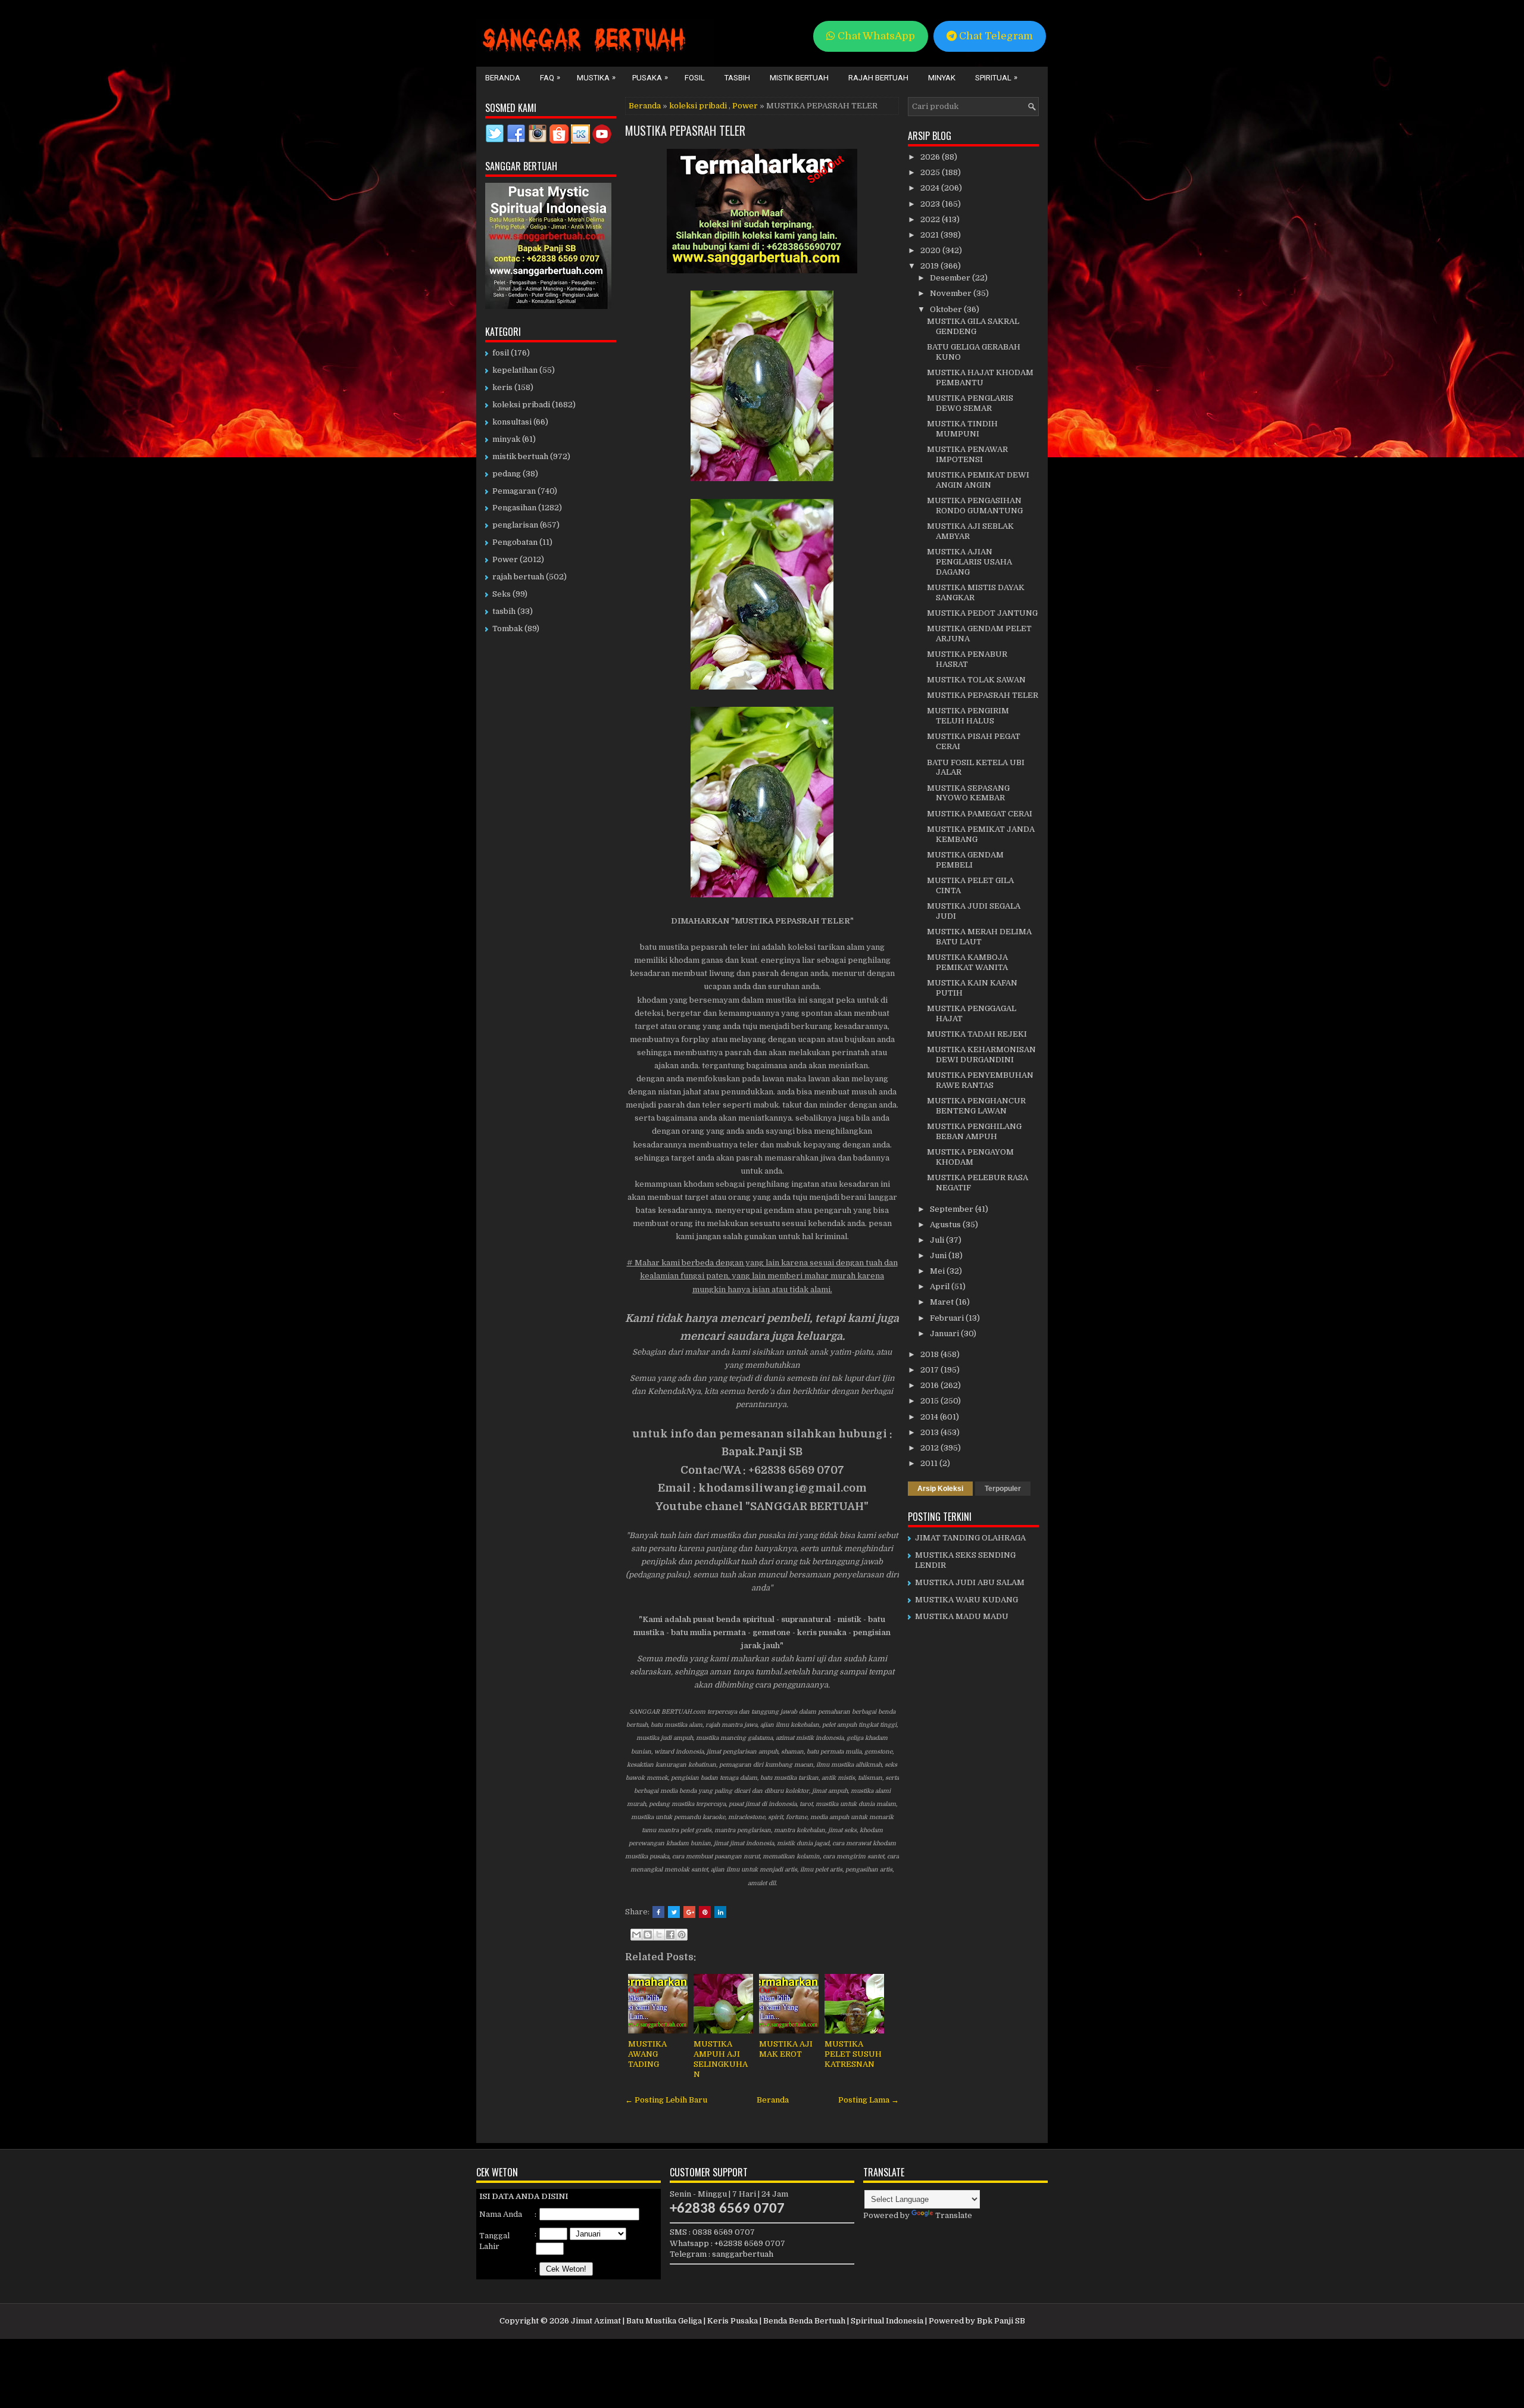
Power (745, 106)
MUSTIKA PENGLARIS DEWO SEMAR (970, 403)
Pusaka (650, 77)
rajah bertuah (518, 577)
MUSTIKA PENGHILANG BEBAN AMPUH (974, 1131)
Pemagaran (514, 491)
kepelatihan (515, 370)
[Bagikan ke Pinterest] (682, 1935)
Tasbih (737, 78)
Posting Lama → (869, 2100)
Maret (943, 1302)
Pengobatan (515, 542)
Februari (948, 1318)
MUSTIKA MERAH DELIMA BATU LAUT (979, 937)
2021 (930, 235)
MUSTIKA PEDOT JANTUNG (982, 613)
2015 (930, 1401)
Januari (945, 1334)
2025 (931, 172)
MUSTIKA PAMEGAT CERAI (980, 814)
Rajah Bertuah (878, 78)
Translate (954, 2215)
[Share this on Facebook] (658, 1912)
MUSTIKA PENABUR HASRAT (967, 659)
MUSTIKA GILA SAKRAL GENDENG (973, 326)
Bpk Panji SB (1001, 2321)
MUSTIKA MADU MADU (962, 1616)
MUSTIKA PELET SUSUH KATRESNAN (853, 2054)
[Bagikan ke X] (659, 1935)
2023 (931, 204)
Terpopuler (1003, 1489)
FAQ (550, 77)
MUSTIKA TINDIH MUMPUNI (962, 429)
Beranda (503, 78)
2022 (931, 219)
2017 (930, 1370)
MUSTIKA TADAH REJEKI (977, 1034)
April (941, 1286)
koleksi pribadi (698, 106)
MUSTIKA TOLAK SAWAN (976, 680)
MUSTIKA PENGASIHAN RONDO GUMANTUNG (975, 506)
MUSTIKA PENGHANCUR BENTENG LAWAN (976, 1106)
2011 (930, 1463)
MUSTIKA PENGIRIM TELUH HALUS (968, 716)
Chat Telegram (995, 36)
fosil (501, 353)
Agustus (946, 1225)
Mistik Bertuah (799, 78)
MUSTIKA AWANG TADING (647, 2054)
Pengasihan (514, 508)
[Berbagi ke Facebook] (670, 1935)
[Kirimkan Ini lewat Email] (636, 1935)
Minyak (942, 78)
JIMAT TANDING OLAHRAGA (970, 1538)
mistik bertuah (520, 456)
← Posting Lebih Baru (666, 2100)
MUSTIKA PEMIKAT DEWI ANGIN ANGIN (978, 480)
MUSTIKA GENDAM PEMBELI (965, 860)
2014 (930, 1417)
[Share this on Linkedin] (720, 1912)
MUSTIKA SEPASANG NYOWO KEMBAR (968, 793)
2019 (930, 266)
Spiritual (996, 77)
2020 (931, 250)
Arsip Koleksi (940, 1489)
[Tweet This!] (674, 1912)
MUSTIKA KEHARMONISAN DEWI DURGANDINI (981, 1055)
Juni (939, 1256)
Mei (938, 1271)
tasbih (504, 611)
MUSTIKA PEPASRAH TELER (685, 130)
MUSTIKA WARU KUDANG (966, 1600)
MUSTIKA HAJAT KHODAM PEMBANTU (980, 378)
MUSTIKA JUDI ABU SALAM (970, 1582)
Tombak (508, 628)
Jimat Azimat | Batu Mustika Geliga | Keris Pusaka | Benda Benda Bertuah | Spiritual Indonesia (747, 2321)
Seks (502, 594)
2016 (930, 1385)
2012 (930, 1448)
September (952, 1209)
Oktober (947, 309)
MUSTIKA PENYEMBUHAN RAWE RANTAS (980, 1080)
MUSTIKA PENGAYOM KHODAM (970, 1157)
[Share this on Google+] (689, 1912)
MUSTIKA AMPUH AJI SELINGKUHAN (721, 2059)
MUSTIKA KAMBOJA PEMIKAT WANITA (967, 962)
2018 (930, 1354)
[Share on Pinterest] (705, 1912)
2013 (930, 1432)
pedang (507, 474)
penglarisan (515, 525)
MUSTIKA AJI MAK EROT (786, 2049)
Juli (938, 1240)
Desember (951, 278)
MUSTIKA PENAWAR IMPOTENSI (967, 454)
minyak (506, 439)
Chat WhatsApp (875, 36)
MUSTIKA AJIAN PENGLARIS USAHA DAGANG (969, 562)
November (952, 293)
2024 (931, 188)
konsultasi (512, 422)
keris (502, 387)
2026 (931, 157)
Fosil (695, 78)
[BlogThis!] (648, 1935)
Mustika (596, 77)
